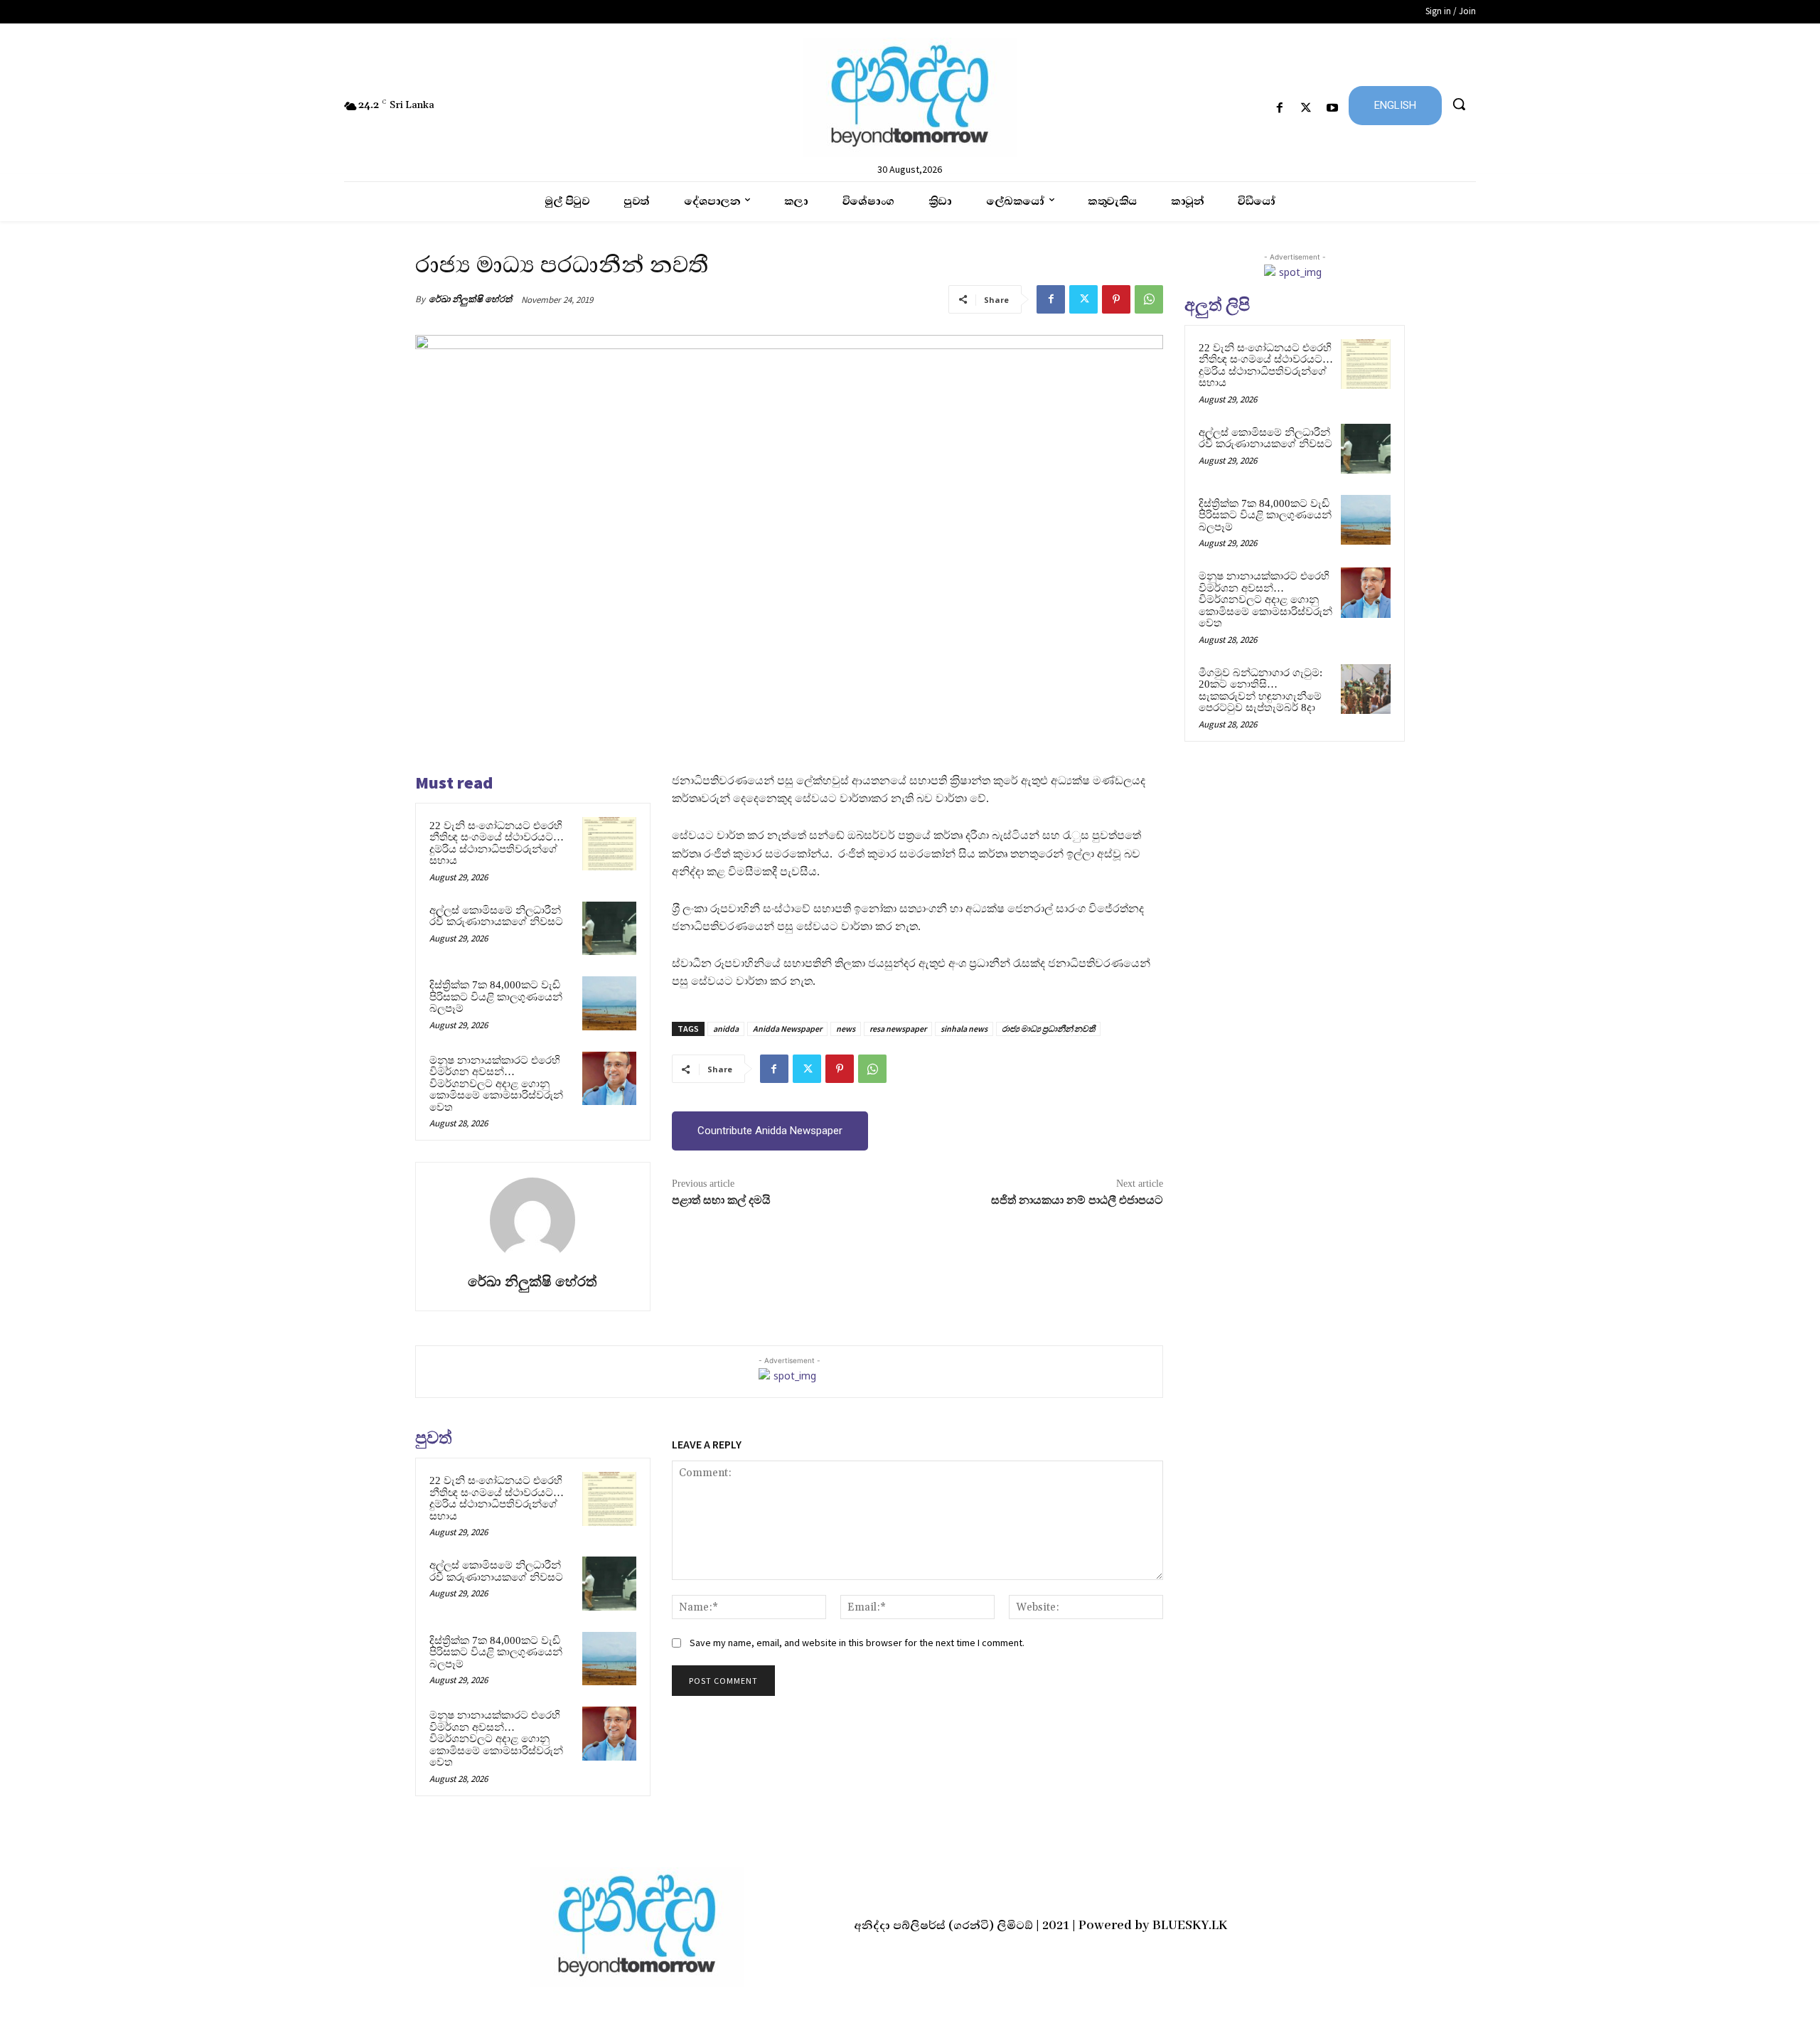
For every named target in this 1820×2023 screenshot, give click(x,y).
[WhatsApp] (1149, 299)
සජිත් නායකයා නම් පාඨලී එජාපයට (1077, 1200)
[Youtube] (1333, 108)
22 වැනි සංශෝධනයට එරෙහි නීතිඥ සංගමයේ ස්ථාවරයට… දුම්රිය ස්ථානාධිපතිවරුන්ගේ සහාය (497, 843)
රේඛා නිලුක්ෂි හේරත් (470, 299)
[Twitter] (1306, 108)
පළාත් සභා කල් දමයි (721, 1200)
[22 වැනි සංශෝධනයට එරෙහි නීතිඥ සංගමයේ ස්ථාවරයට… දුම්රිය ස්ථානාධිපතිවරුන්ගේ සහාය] (609, 844)
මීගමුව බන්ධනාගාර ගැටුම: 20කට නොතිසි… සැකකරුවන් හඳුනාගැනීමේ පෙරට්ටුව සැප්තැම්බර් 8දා (1260, 690)
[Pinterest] (1116, 299)
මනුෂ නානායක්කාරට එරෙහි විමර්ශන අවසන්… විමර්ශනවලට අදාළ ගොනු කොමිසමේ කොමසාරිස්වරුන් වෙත (496, 1084)
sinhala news (964, 1029)
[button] (1459, 104)
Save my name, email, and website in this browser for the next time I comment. (857, 1643)
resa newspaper (898, 1029)
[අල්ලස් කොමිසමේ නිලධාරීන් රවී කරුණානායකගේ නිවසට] (609, 929)
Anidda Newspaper (787, 1029)
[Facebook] (1279, 108)
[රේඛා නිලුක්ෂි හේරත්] (532, 1220)
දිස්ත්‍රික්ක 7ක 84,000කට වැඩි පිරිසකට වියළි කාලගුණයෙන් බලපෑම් (496, 997)
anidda (726, 1029)
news (846, 1029)
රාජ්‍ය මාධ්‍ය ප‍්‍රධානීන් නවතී (1048, 1029)
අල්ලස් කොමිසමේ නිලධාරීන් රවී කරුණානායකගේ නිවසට (496, 916)
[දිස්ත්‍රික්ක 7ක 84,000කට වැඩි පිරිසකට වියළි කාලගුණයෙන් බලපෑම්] (609, 1003)
